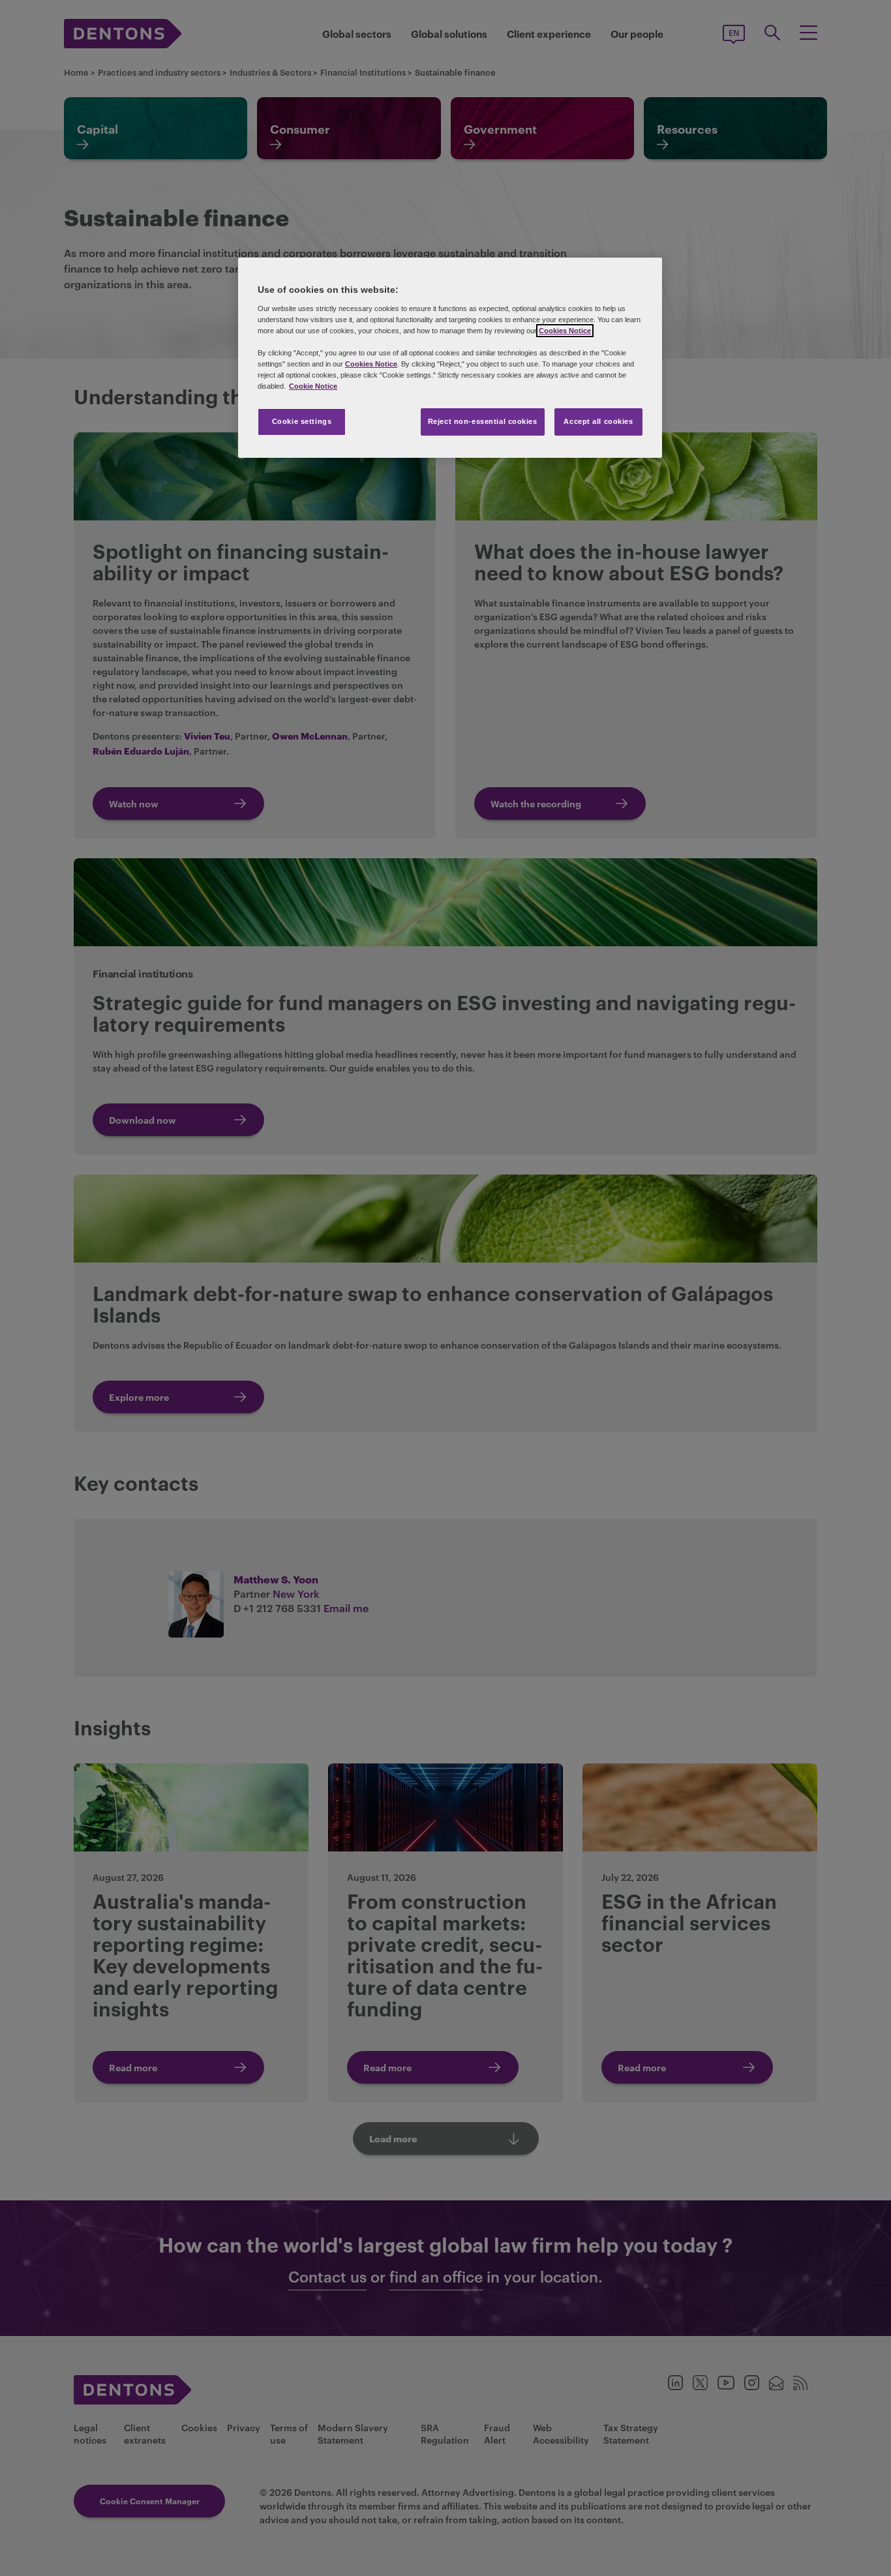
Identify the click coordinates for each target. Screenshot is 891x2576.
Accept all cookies (598, 421)
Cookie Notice (313, 386)
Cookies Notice (565, 331)
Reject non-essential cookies (483, 421)
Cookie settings (302, 421)
